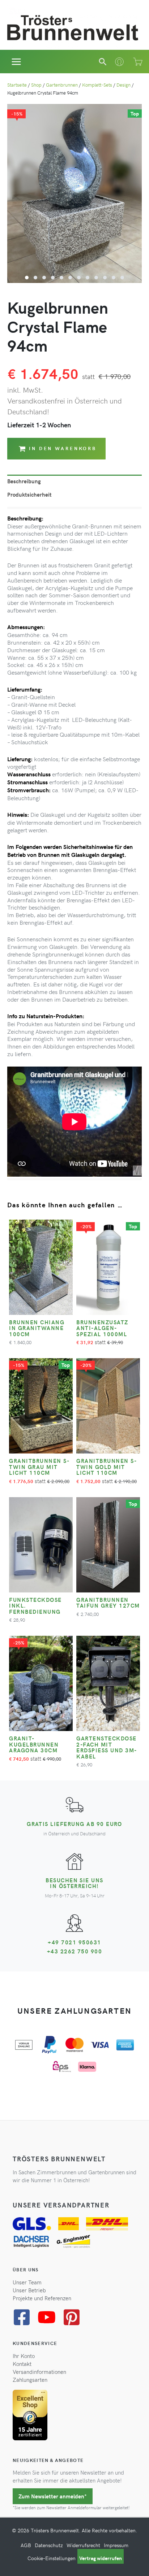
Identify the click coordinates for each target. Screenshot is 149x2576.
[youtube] (49, 2317)
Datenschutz (49, 2545)
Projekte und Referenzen (42, 2298)
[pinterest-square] (74, 2317)
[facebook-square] (24, 2317)
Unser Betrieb (29, 2290)
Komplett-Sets (97, 85)
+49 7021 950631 (74, 1942)
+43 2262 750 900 (75, 1951)
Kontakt (22, 2364)
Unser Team (27, 2282)
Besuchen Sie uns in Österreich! (74, 1883)
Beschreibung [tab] (24, 481)
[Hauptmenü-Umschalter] (16, 62)
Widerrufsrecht (83, 2545)
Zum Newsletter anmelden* (53, 2496)
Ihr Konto (24, 2356)
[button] (103, 62)
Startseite (17, 85)
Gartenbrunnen (62, 85)
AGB (26, 2545)
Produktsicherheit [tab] (29, 494)
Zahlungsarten (30, 2380)
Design (124, 85)
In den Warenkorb (63, 448)
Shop (36, 85)
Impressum (116, 2545)
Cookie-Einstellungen (52, 2558)
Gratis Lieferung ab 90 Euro (74, 1824)
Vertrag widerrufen (101, 2558)
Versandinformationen (39, 2372)
